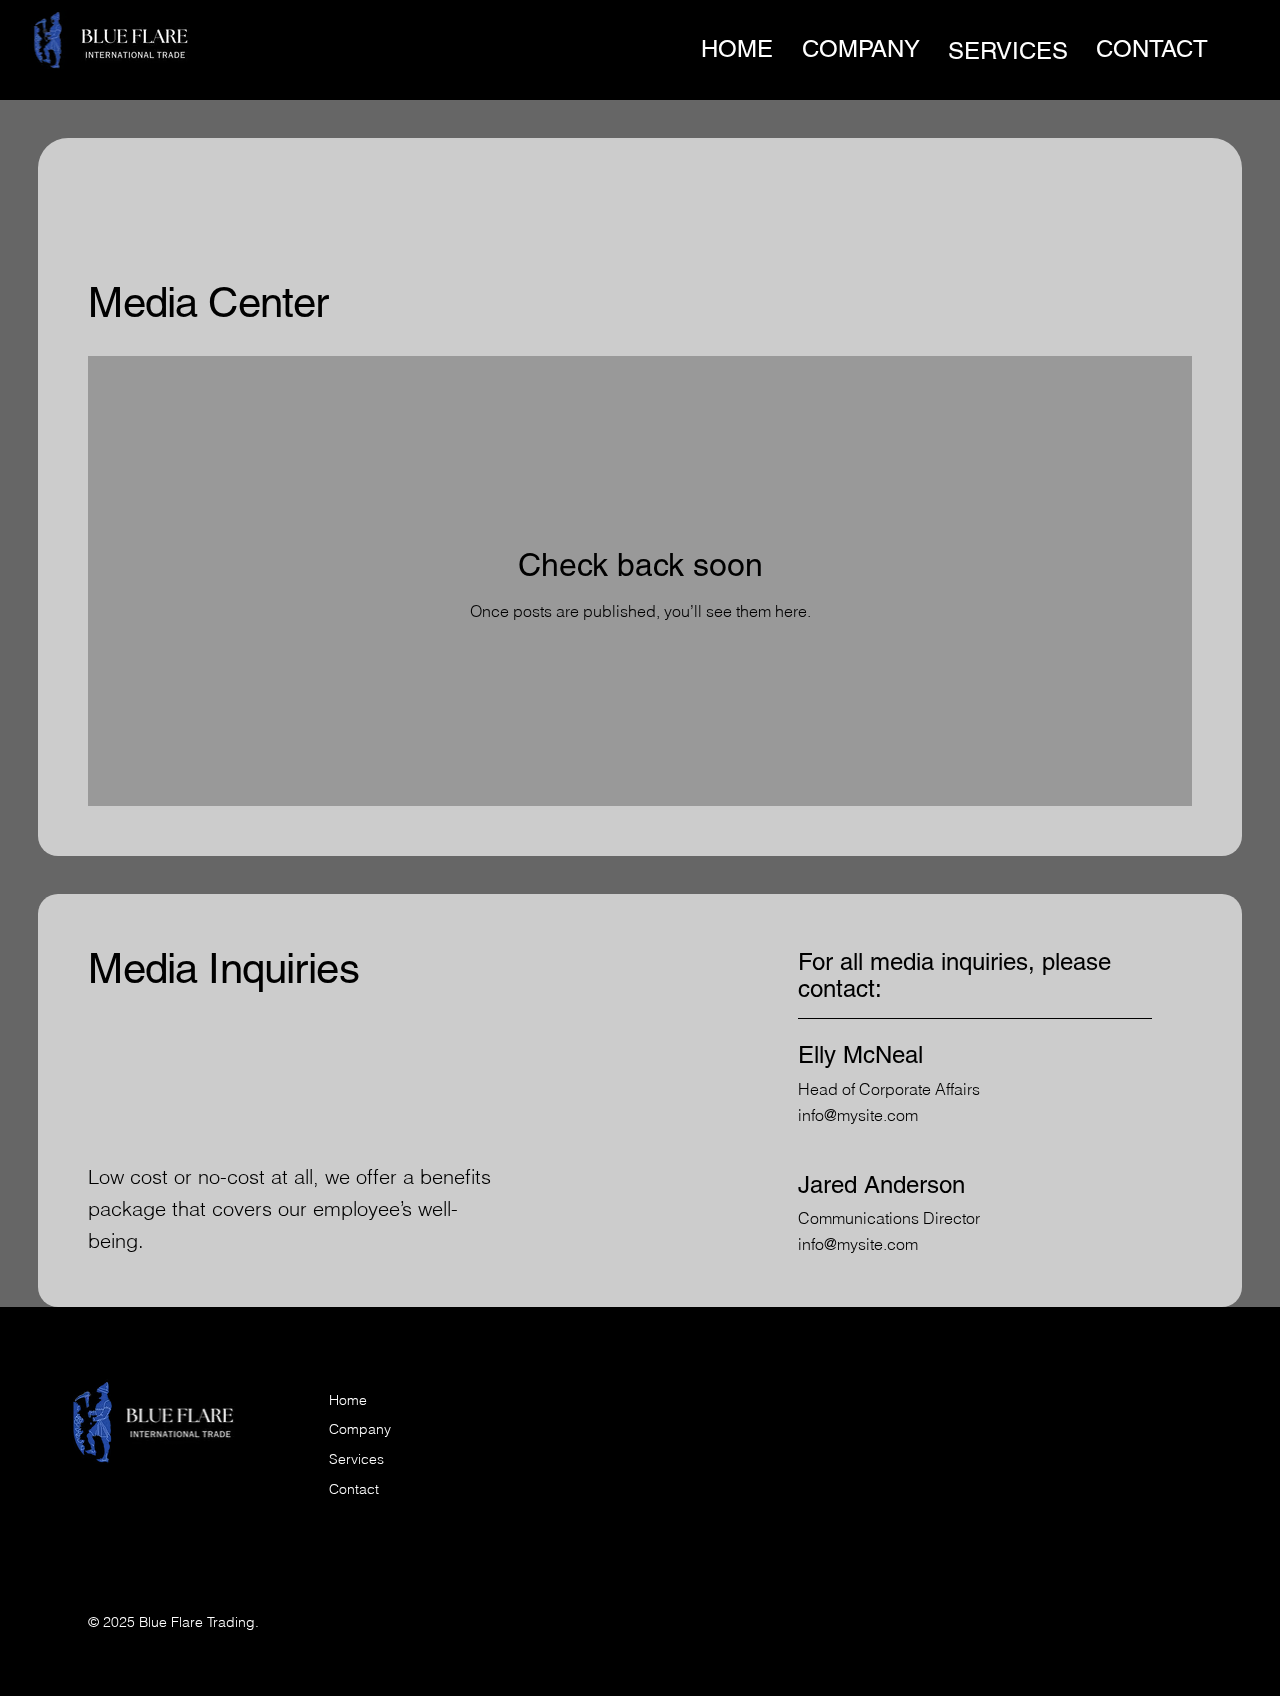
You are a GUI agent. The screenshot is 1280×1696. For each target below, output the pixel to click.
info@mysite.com (858, 1115)
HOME (737, 48)
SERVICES (1008, 50)
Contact (354, 1489)
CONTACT (1152, 48)
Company (360, 1429)
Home (348, 1400)
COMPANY (861, 48)
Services (356, 1459)
